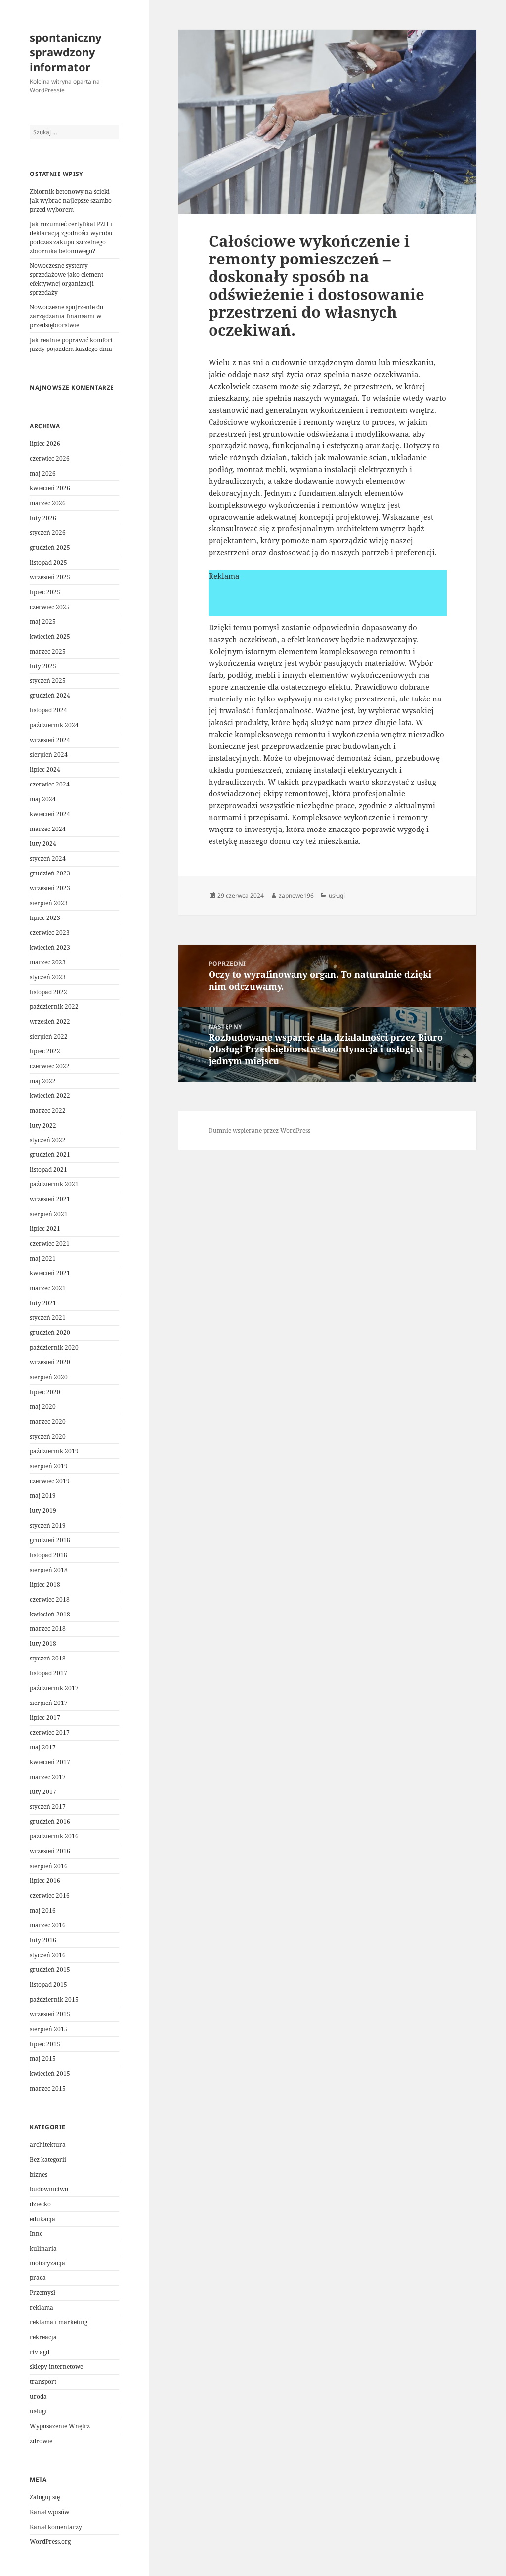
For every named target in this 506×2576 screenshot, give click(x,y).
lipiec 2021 (45, 1229)
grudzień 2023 (50, 873)
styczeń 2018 (48, 1658)
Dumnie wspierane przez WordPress (259, 1130)
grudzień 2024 (50, 695)
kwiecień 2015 (50, 2074)
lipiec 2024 (45, 769)
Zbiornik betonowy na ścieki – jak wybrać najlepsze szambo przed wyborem (72, 200)
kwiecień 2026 (50, 488)
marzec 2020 (48, 1421)
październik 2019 (54, 1451)
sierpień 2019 (49, 1466)
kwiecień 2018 (50, 1614)
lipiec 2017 (45, 1718)
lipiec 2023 (45, 918)
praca (38, 2278)
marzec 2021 (48, 1288)
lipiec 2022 (45, 1051)
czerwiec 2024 (50, 784)
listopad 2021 (48, 1169)
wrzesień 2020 (50, 1362)
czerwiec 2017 (50, 1732)
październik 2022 (54, 1007)
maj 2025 (43, 622)
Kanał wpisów (49, 2512)
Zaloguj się (45, 2497)
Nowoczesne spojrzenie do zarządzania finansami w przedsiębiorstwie (66, 316)
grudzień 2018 (50, 1540)
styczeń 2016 (48, 1955)
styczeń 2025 (48, 680)
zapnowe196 (296, 895)
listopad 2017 (48, 1673)
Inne (36, 2234)
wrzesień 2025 (50, 577)
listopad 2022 (48, 992)
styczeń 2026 (48, 533)
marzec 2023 (48, 962)
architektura (48, 2145)
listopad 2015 (48, 1985)
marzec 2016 (48, 1925)
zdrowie (41, 2441)
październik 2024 (54, 725)
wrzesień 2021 (50, 1199)
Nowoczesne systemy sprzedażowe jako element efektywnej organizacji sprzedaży (66, 279)
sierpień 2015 (49, 2029)
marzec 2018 (48, 1629)
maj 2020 (43, 1407)
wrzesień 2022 (50, 1022)
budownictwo (49, 2189)
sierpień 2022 (49, 1036)
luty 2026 (43, 518)
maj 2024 (43, 799)
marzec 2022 (48, 1111)
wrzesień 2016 (50, 1851)
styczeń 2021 (48, 1318)
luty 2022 (43, 1125)
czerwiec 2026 (50, 458)
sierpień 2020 (49, 1377)
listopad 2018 (48, 1555)
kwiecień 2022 (50, 1096)
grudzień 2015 (50, 1970)
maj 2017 (43, 1747)
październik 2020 (54, 1347)
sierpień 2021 (49, 1214)
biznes (39, 2174)
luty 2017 (43, 1792)
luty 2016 (43, 1940)
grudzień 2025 (50, 547)
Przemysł (42, 2292)
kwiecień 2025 (50, 636)
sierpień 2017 (49, 1703)
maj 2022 (43, 1081)
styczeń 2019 (48, 1525)
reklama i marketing (59, 2322)
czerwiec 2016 (50, 1896)
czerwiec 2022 (50, 1066)
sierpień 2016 (49, 1866)
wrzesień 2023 (50, 888)
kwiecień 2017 (50, 1762)
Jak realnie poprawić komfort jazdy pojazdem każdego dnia (71, 344)
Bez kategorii (48, 2160)
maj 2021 (43, 1258)
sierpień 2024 (49, 755)
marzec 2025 (48, 651)
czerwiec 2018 (50, 1599)
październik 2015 (54, 1999)
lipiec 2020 (45, 1392)
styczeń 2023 (48, 977)
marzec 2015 (48, 2088)
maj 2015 (43, 2059)
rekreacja (43, 2337)
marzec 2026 (48, 503)
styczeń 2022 (48, 1140)
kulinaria (43, 2249)
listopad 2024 (48, 710)
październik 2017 (54, 1688)
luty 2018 (43, 1643)
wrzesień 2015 (50, 2014)
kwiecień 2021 (50, 1273)
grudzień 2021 (50, 1155)
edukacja (42, 2219)
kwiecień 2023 (50, 947)
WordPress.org (50, 2542)
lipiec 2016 (45, 1881)
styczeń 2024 (48, 858)
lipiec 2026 (45, 444)
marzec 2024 (48, 829)
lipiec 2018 (45, 1585)
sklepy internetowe (56, 2367)
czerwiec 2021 (50, 1244)
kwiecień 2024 (50, 814)
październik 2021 (54, 1184)
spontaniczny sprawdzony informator (66, 52)
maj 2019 (43, 1496)
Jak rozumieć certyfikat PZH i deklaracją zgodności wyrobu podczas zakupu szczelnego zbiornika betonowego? (71, 238)
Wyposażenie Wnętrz (60, 2426)
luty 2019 (43, 1510)
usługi (38, 2411)
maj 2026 (43, 473)
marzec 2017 (48, 1777)
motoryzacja (47, 2263)
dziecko (40, 2204)
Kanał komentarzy (56, 2527)
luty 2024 (43, 844)
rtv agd (40, 2352)
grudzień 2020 (50, 1332)
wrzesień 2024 (50, 740)
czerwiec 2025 (50, 607)
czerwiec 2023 (50, 933)
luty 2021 (43, 1303)
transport (43, 2381)
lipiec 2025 (45, 592)
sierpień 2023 (49, 903)
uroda (38, 2396)
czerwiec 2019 (50, 1481)
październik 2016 (54, 1836)
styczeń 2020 (48, 1436)
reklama (42, 2307)
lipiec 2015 (45, 2044)
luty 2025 (43, 666)
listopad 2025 (48, 562)
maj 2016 (43, 1910)
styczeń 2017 (48, 1807)
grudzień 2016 (50, 1821)
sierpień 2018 (49, 1570)
